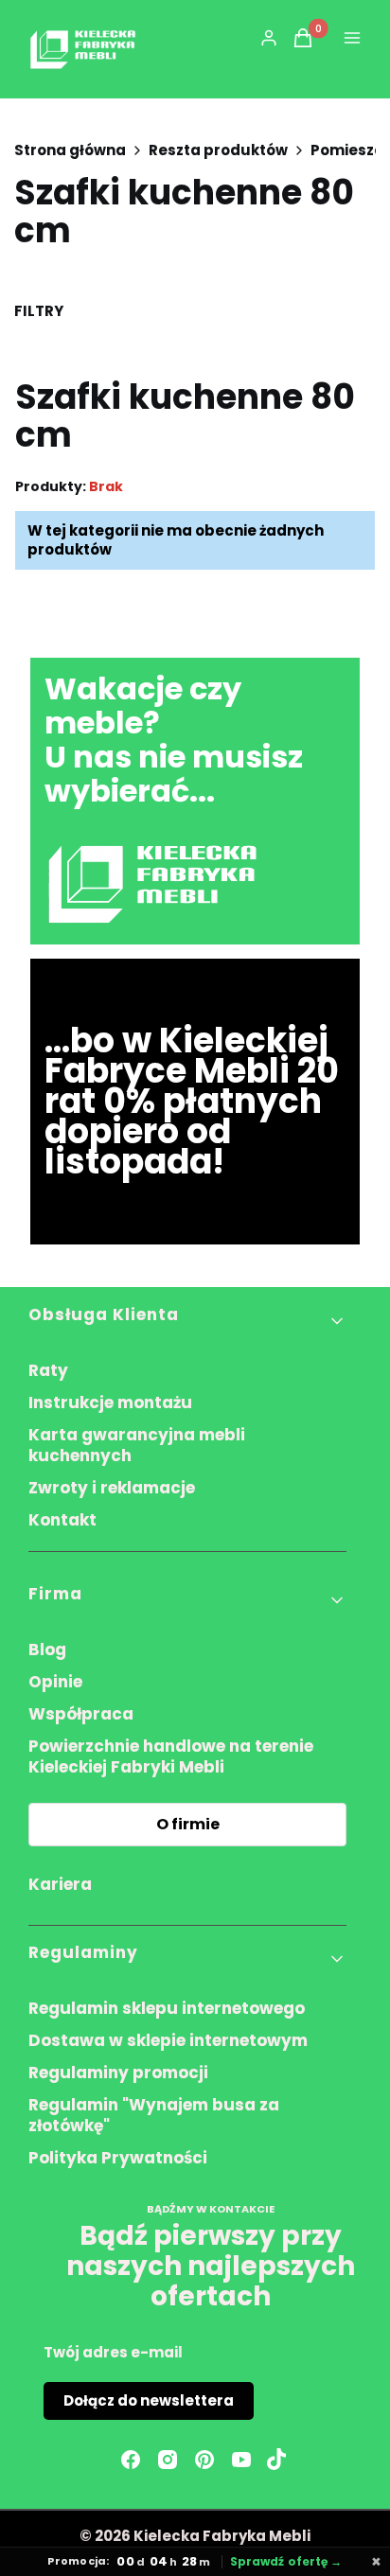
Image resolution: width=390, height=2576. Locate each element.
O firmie (188, 1824)
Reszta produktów (218, 150)
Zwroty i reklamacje (112, 1488)
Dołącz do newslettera (149, 2400)
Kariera (60, 1884)
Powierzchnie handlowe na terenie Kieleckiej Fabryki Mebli (171, 1756)
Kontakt (62, 1520)
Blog (47, 1650)
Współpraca (81, 1714)
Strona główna (70, 150)
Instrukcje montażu (110, 1403)
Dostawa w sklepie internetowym (168, 2040)
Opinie (55, 1682)
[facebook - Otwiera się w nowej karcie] (131, 2460)
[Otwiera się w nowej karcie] (276, 2460)
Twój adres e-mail (113, 2352)
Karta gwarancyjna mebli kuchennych (137, 1445)
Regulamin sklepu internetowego (167, 2008)
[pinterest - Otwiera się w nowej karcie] (204, 2460)
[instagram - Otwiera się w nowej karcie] (168, 2460)
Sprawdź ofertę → (286, 2562)
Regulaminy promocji (118, 2073)
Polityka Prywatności (118, 2158)
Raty (48, 1370)
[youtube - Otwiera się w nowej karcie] (241, 2460)
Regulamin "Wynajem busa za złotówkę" (154, 2115)
